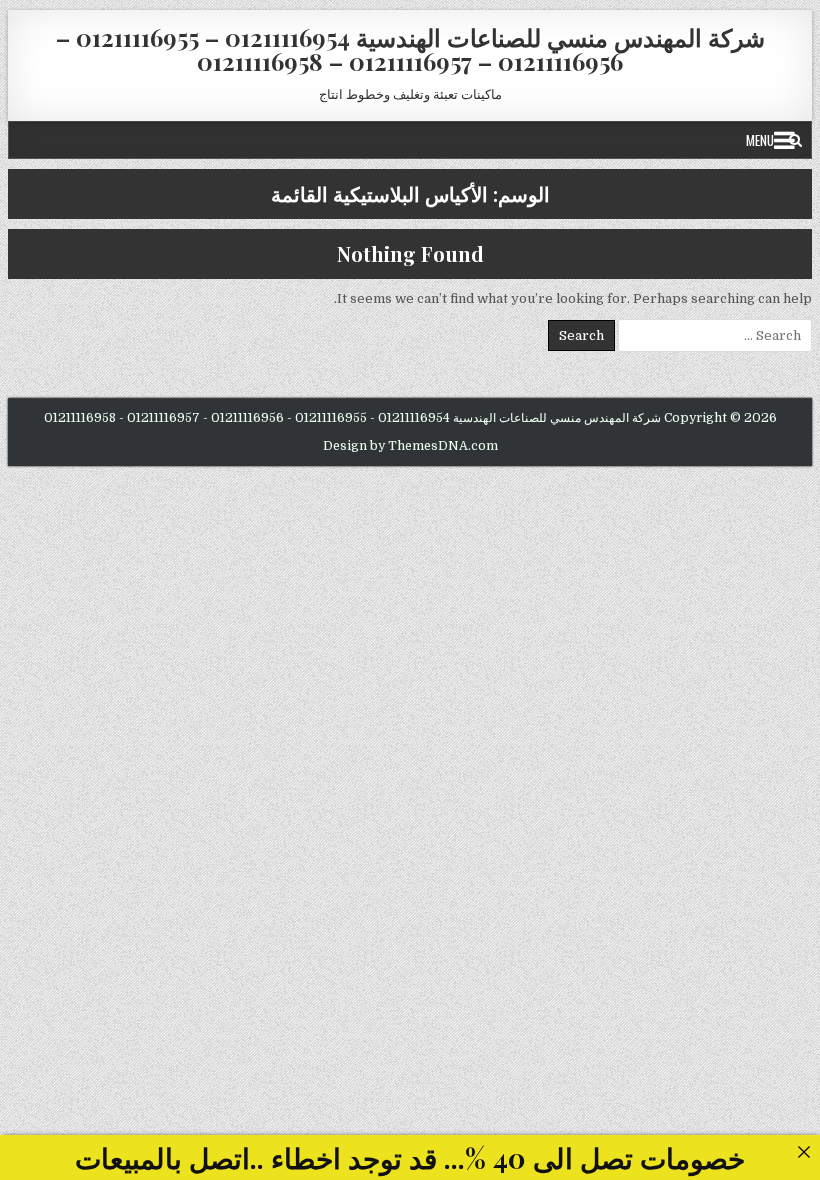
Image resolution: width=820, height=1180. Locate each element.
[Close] (803, 1151)
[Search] (795, 140)
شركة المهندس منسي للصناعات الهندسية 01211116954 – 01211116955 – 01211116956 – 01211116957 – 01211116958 (410, 49)
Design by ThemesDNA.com (410, 446)
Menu (760, 140)
